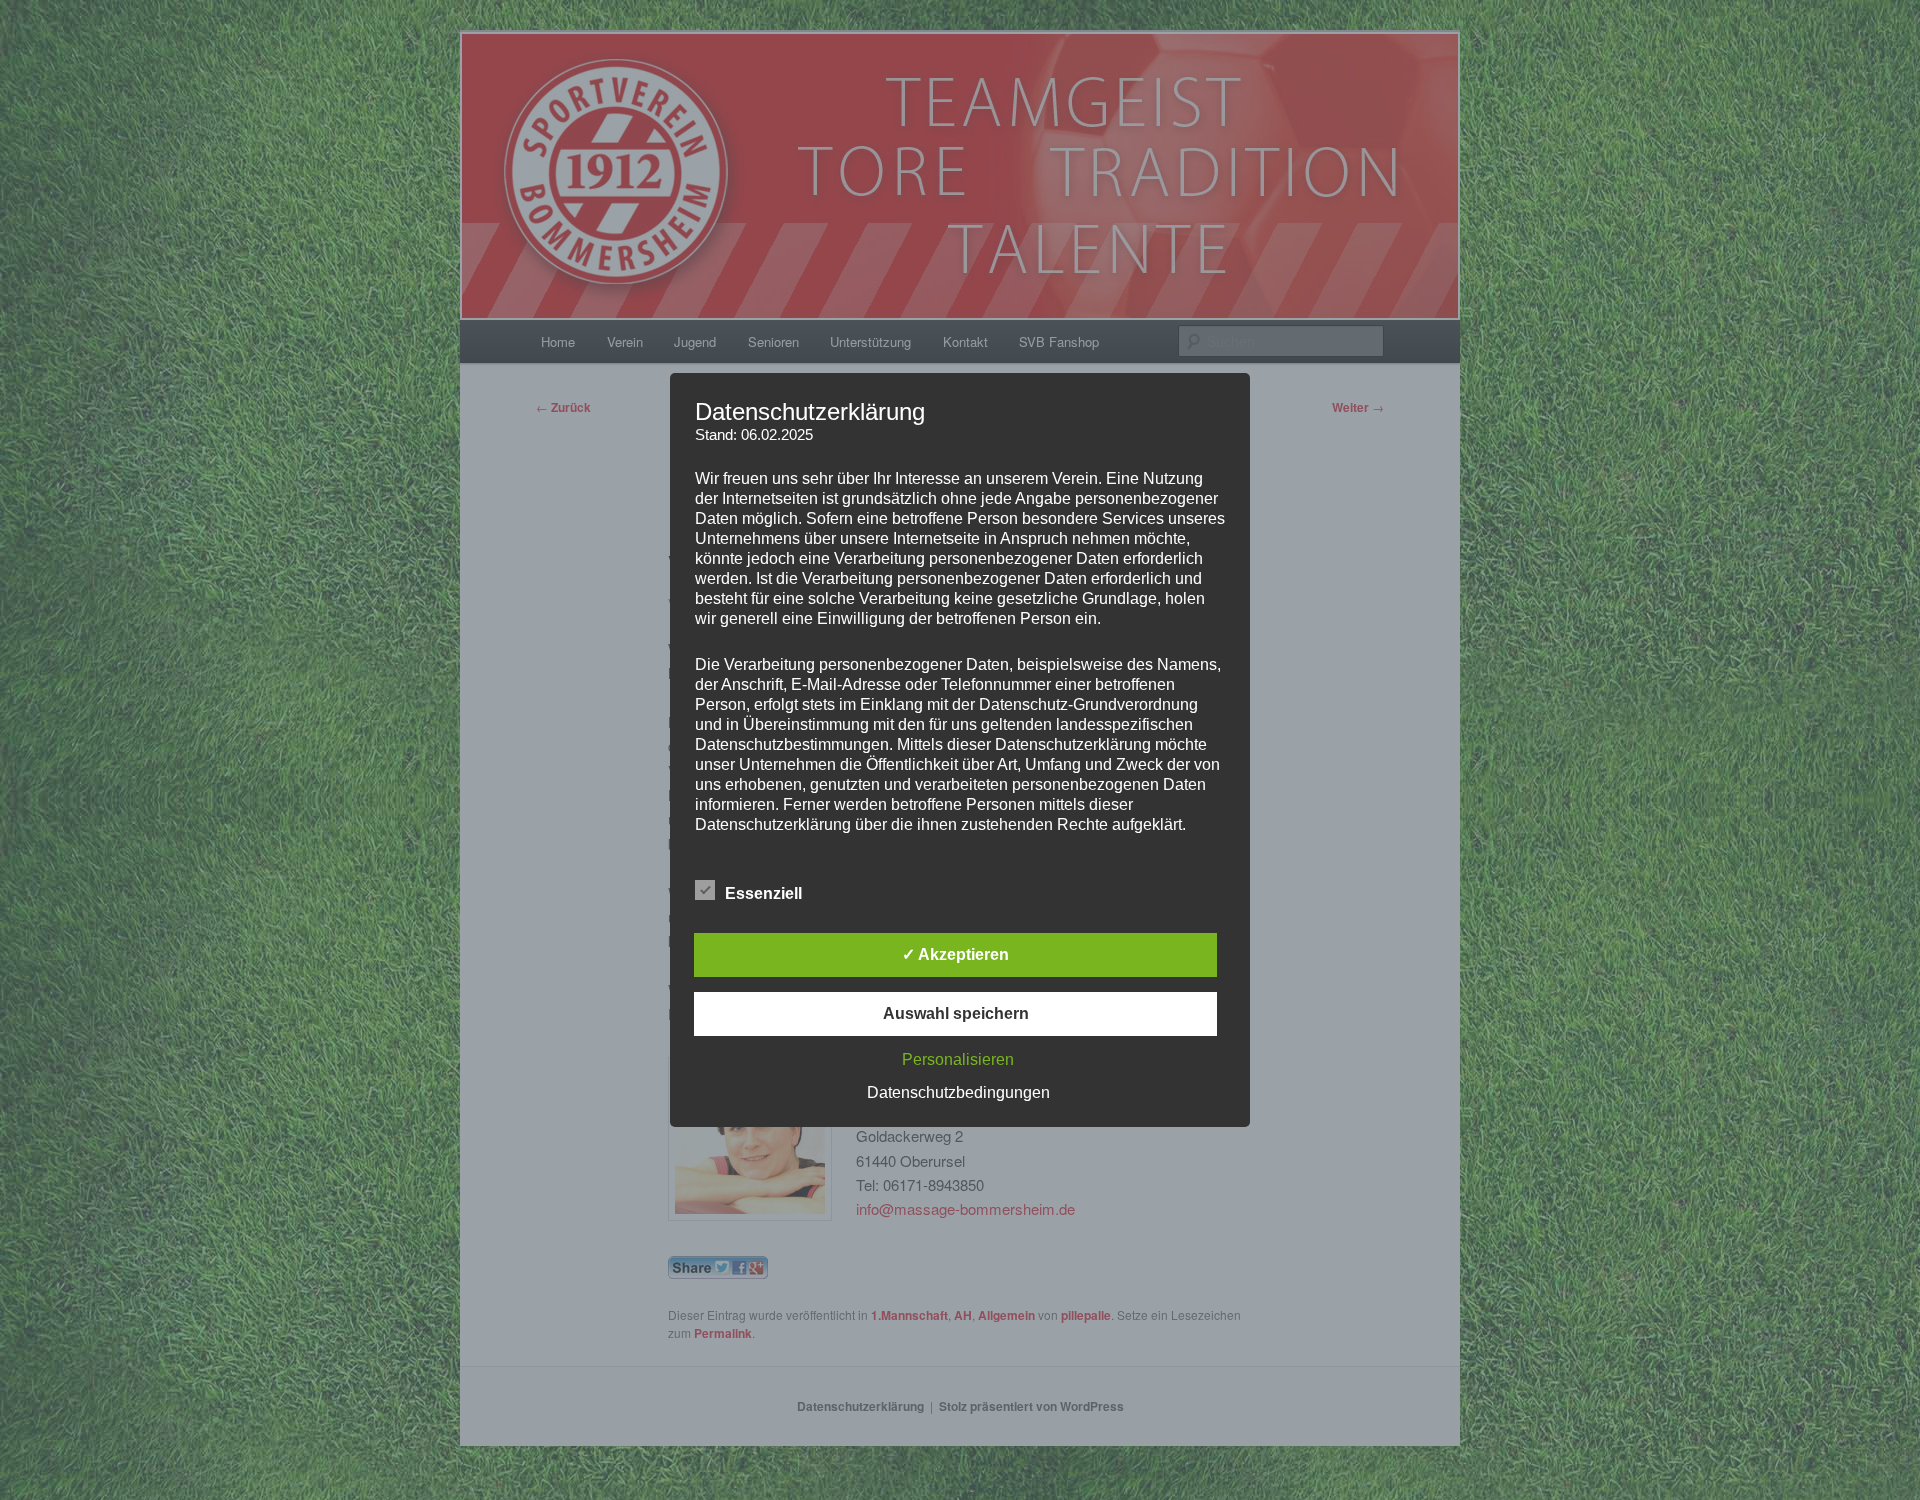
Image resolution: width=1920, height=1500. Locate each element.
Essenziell (763, 893)
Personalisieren (958, 1059)
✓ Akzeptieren (955, 954)
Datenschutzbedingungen (958, 1092)
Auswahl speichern (956, 1013)
